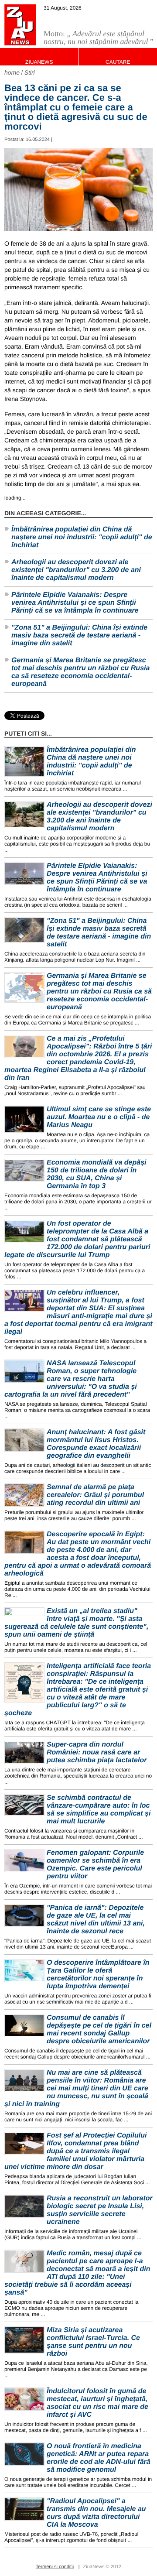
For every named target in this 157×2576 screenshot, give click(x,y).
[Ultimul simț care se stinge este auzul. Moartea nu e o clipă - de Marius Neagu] (24, 1119)
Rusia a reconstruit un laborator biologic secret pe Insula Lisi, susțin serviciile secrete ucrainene (100, 2210)
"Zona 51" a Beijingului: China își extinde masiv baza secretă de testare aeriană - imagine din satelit (79, 635)
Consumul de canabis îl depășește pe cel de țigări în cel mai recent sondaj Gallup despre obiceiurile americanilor (99, 2030)
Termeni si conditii (55, 2567)
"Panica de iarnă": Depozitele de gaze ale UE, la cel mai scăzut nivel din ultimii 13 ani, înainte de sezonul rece (96, 1920)
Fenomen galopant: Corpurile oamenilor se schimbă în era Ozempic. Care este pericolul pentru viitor (95, 1865)
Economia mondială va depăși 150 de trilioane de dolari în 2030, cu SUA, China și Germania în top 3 (97, 1174)
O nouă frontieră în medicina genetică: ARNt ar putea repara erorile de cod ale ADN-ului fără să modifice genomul (99, 2458)
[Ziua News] (20, 25)
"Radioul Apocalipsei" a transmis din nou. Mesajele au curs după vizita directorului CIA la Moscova (96, 2513)
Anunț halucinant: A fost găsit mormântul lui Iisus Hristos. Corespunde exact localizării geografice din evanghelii (96, 1444)
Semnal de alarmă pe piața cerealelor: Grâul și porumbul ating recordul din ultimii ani (95, 1495)
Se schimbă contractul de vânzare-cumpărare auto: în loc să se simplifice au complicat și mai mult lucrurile (99, 1810)
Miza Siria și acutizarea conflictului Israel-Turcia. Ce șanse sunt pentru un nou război (93, 2342)
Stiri (30, 72)
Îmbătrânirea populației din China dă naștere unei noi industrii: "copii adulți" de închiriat (82, 537)
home (12, 72)
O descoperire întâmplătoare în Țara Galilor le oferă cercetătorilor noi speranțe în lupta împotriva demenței (98, 1975)
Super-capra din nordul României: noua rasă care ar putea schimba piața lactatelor (97, 1752)
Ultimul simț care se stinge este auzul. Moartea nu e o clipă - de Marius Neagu (99, 1117)
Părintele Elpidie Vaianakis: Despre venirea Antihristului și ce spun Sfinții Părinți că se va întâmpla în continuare (75, 603)
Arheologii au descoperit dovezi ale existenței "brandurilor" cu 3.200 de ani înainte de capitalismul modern (76, 570)
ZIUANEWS (39, 62)
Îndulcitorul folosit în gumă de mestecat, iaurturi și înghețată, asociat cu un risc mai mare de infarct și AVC (97, 2403)
